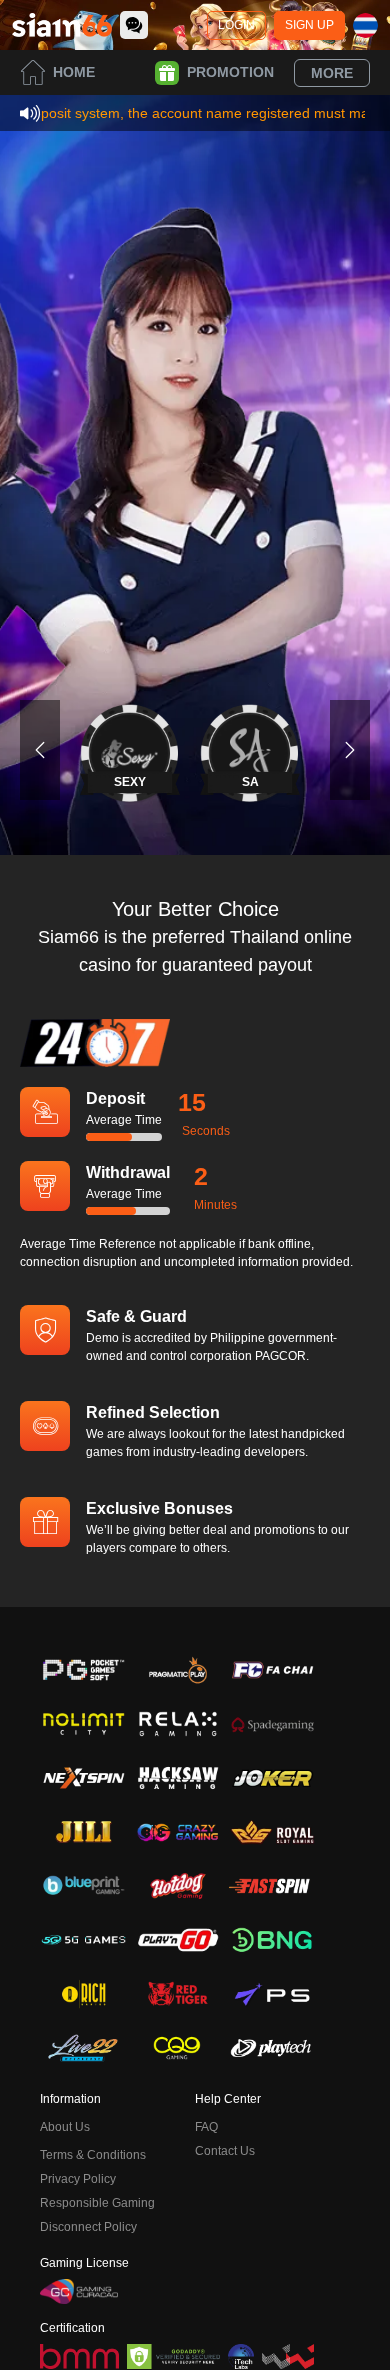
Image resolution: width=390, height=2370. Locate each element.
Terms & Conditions (93, 2155)
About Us (65, 2127)
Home (74, 72)
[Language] (365, 25)
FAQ (206, 2127)
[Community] (134, 25)
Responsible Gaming (97, 2203)
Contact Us (225, 2151)
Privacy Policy (78, 2179)
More (332, 73)
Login (236, 25)
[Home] (62, 25)
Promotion (230, 72)
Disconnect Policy (88, 2227)
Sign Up (309, 25)
